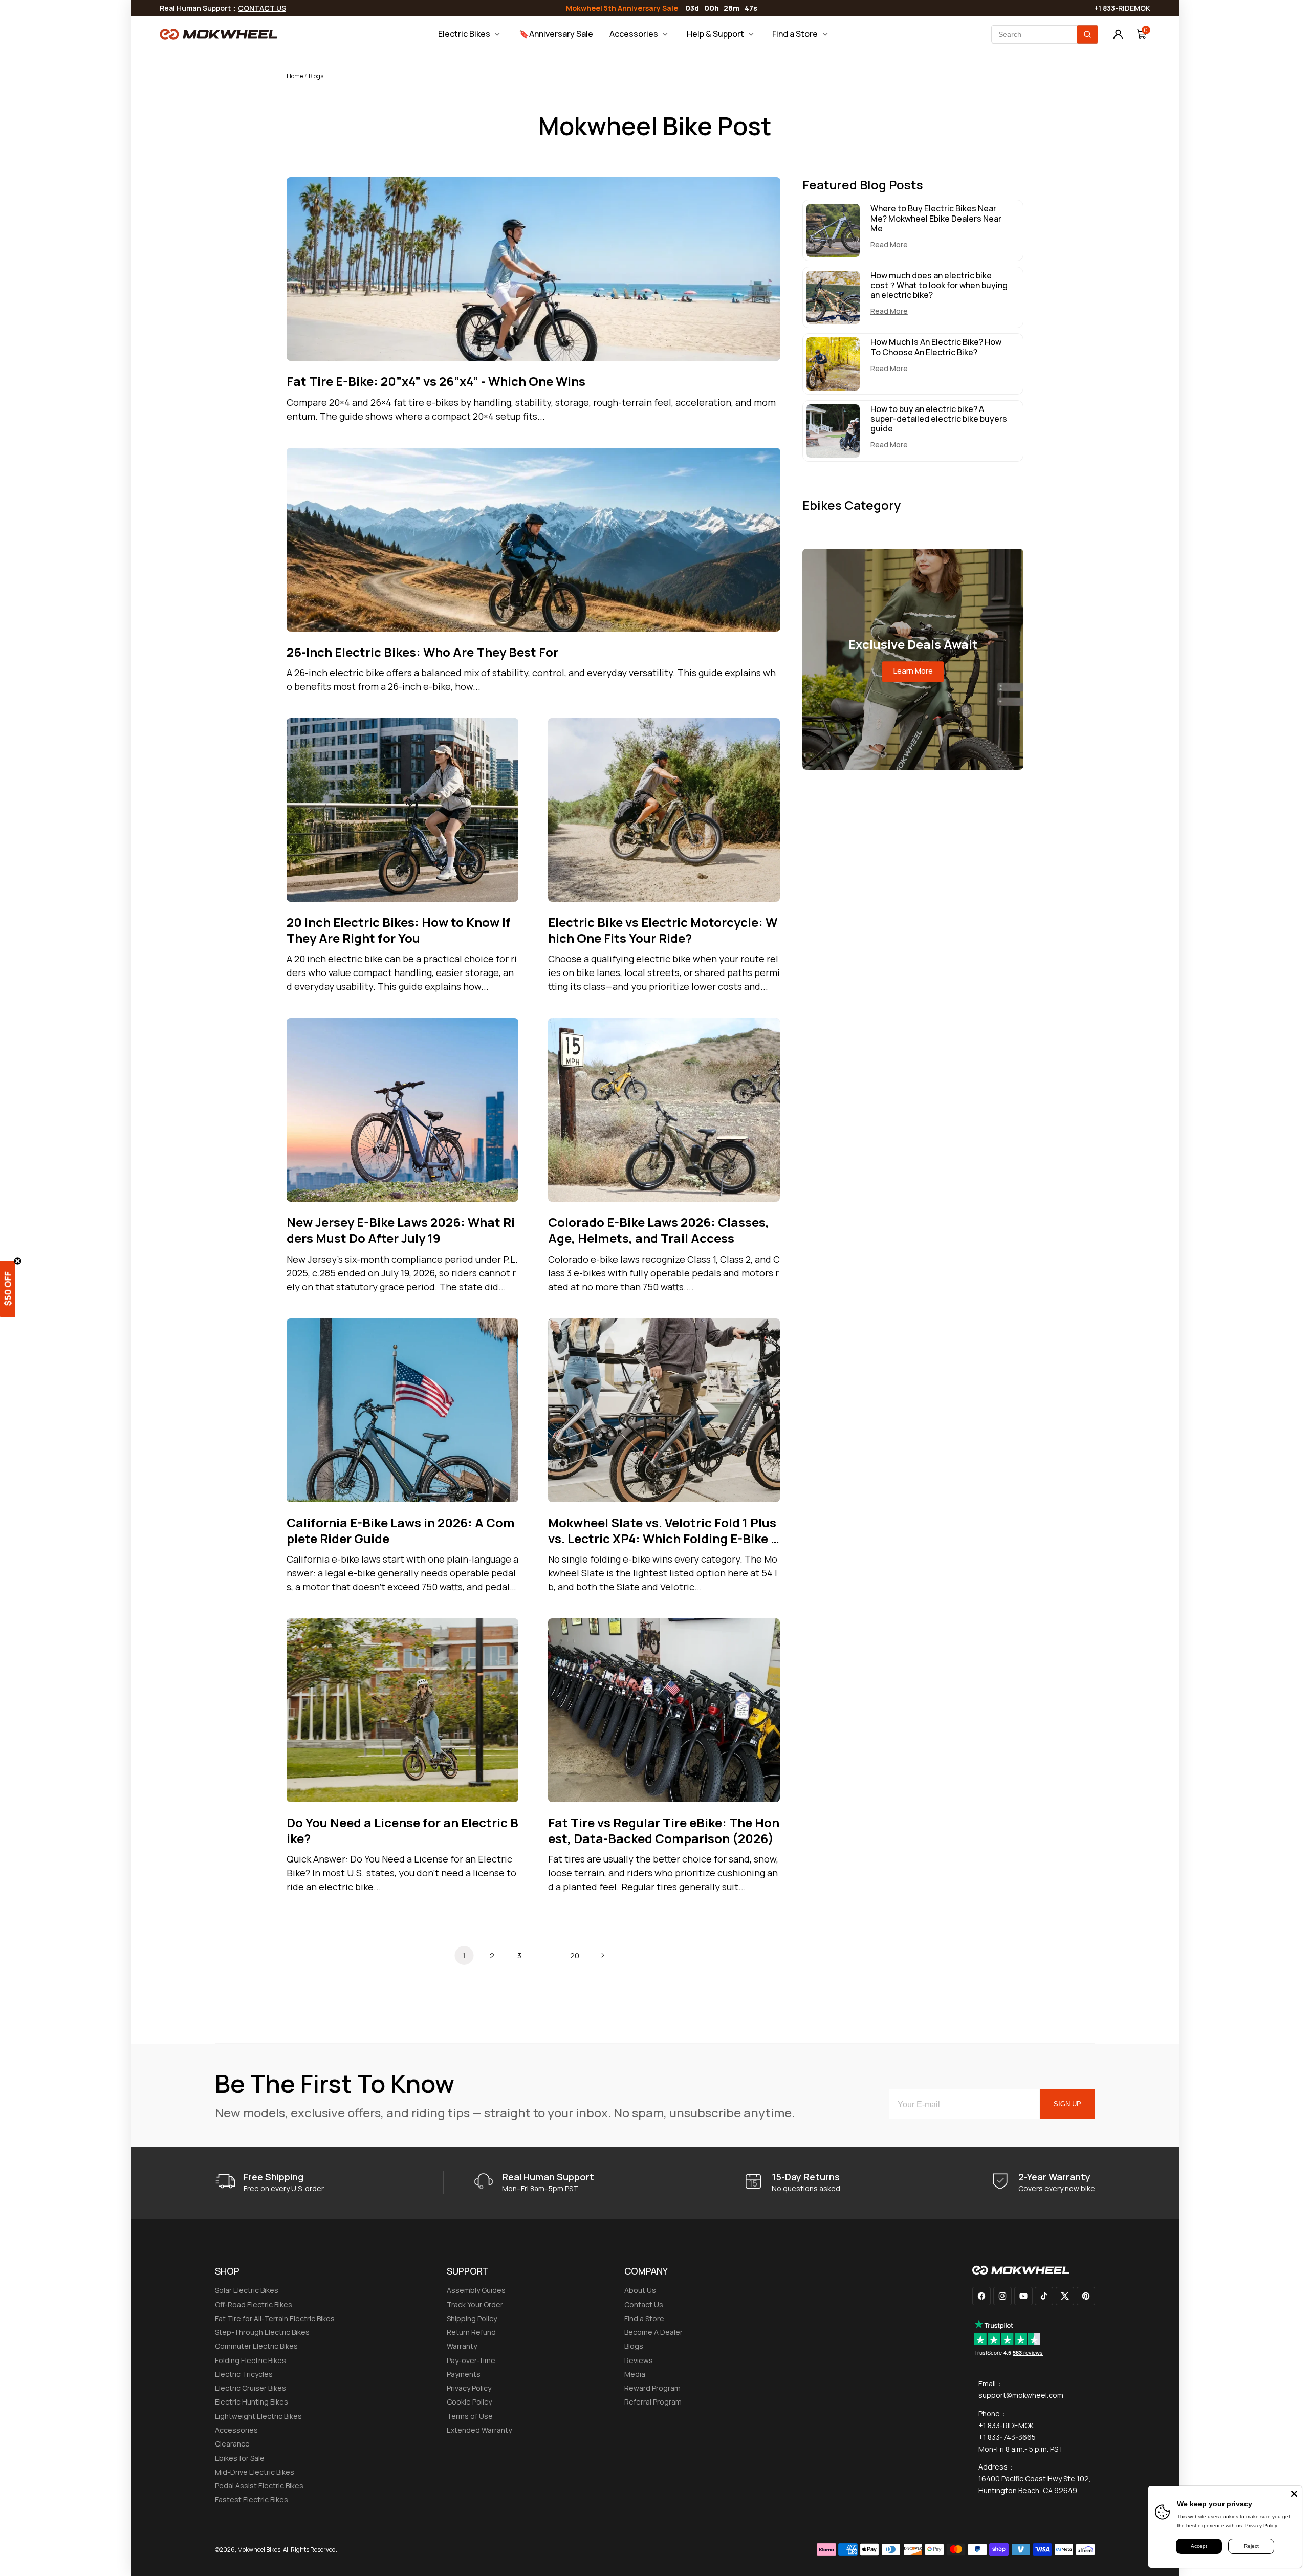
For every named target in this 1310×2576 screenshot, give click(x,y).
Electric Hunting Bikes (252, 2402)
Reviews (639, 2360)
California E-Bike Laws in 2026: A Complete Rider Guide (401, 1530)
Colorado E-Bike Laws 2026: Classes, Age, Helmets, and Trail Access (659, 1230)
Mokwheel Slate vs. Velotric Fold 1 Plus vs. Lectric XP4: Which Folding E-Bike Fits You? (663, 1530)
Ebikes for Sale (240, 2458)
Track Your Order (475, 2304)
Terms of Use (470, 2416)
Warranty (462, 2346)
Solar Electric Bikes (247, 2290)
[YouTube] (1023, 2296)
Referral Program (653, 2402)
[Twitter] (1065, 2296)
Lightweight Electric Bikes (258, 2416)
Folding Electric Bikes (250, 2360)
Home (295, 76)
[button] (15, 1288)
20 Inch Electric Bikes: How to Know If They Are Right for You (399, 930)
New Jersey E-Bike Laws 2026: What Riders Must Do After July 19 (401, 1230)
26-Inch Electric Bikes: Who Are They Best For (422, 652)
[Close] (1294, 2494)
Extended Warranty (479, 2430)
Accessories (236, 2430)
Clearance (232, 2444)
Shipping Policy (472, 2318)
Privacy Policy (469, 2388)
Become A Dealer (653, 2332)
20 (575, 1955)
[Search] (1087, 34)
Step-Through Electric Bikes (262, 2332)
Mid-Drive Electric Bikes (255, 2472)
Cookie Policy (469, 2402)
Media (635, 2374)
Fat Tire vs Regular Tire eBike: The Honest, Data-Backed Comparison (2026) (664, 1830)
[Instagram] (1002, 2296)
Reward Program (652, 2388)
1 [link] (464, 1955)
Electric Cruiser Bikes (250, 2388)
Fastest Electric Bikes (252, 2499)
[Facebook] (981, 2296)
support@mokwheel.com (1021, 2395)
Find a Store (644, 2318)
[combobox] (1045, 34)
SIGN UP (1067, 2104)
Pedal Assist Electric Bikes (259, 2486)
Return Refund (471, 2332)
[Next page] (602, 1955)
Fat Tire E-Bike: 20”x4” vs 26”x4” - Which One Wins (436, 381)
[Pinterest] (1086, 2296)
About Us (640, 2290)
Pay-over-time (471, 2360)
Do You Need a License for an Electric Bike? (402, 1830)
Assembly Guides (476, 2290)
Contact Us (644, 2304)
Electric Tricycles (244, 2374)
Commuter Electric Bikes (256, 2346)
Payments (464, 2374)
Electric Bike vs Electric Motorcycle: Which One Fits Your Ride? (663, 930)
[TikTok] (1044, 2296)
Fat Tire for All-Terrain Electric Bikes (275, 2318)
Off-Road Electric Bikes (254, 2304)
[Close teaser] (18, 1261)
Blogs (634, 2346)
